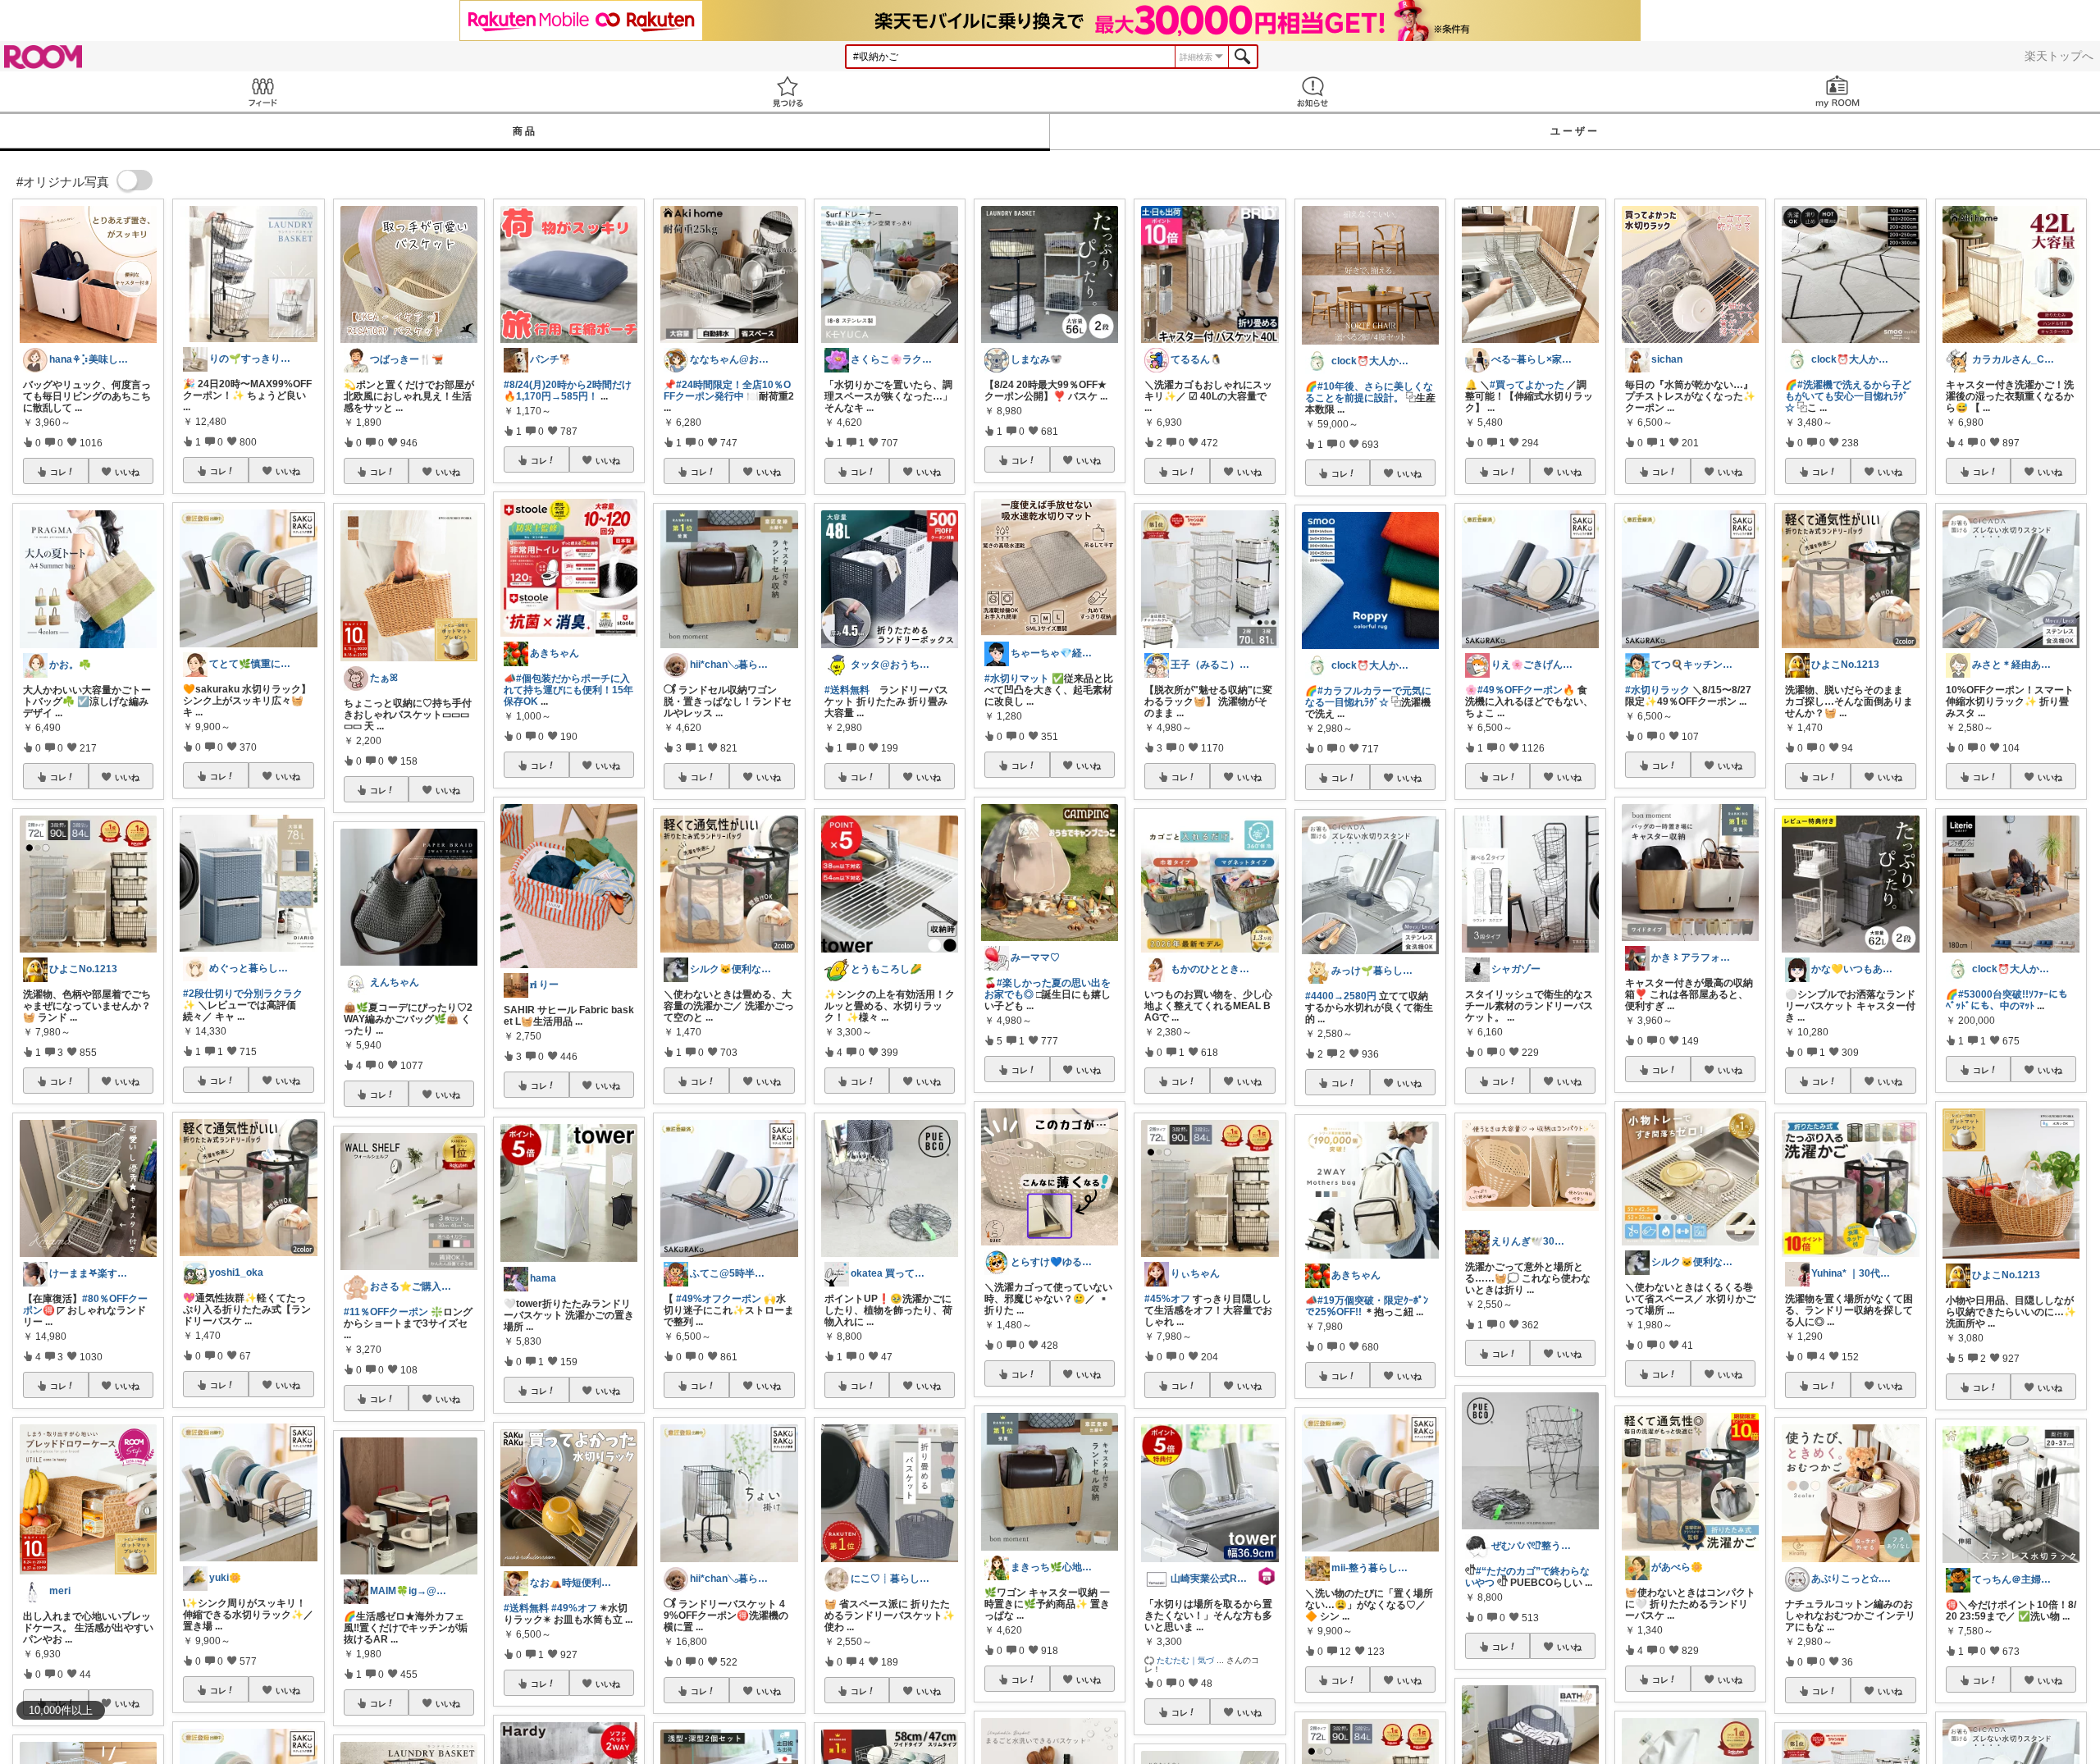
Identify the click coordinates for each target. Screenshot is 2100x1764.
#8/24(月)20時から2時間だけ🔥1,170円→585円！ (568, 391)
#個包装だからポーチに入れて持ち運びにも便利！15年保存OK (568, 690)
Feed (262, 91)
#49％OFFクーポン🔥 (1526, 690)
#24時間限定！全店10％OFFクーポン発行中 (727, 391)
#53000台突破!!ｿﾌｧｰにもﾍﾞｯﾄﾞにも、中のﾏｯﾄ (2007, 1000)
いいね (127, 472)
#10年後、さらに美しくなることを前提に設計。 (1369, 392)
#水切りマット (1017, 679)
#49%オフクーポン (719, 1299)
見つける (787, 91)
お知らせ (1312, 91)
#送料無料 (526, 1608)
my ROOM (1837, 91)
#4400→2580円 (1341, 996)
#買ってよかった (1527, 385)
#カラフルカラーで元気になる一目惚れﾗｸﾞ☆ (1368, 697)
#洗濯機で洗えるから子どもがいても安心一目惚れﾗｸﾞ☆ (1848, 396)
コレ (58, 472)
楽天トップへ (2059, 56)
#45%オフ (1167, 1299)
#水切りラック (1657, 690)
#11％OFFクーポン (386, 1312)
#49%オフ (574, 1608)
